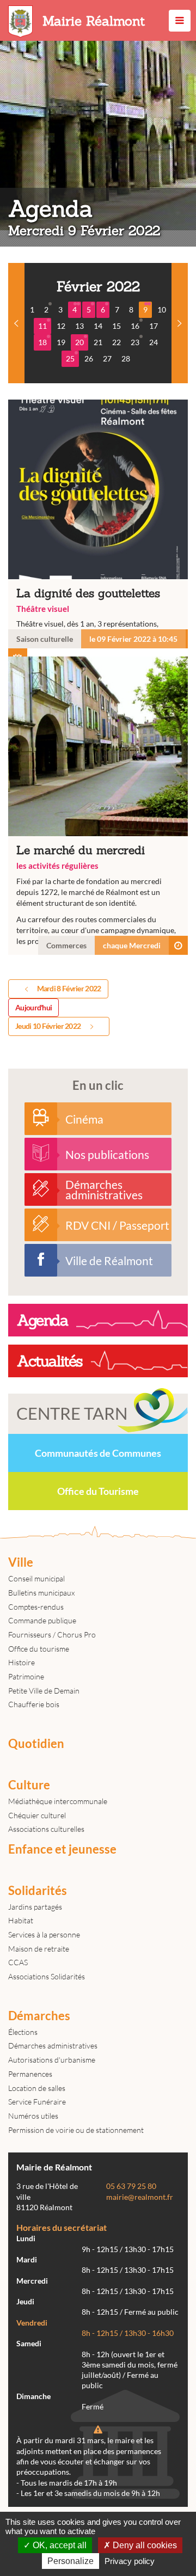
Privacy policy (130, 2561)
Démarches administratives (53, 2046)
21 (98, 342)
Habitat (21, 1920)
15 (117, 326)
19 (61, 342)
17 (154, 326)
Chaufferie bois (34, 1704)
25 (70, 358)
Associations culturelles (46, 1829)
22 (117, 342)
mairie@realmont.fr (140, 2197)
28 (126, 358)
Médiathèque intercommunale (58, 1801)
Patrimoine (26, 1676)
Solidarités (38, 1891)
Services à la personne (44, 1934)
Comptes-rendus (36, 1607)
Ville (21, 1562)
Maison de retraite (39, 1949)
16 (135, 326)
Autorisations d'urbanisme (52, 2060)
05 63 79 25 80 (131, 2186)
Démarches (39, 2016)
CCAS (18, 1962)
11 (42, 326)
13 (79, 326)
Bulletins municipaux (41, 1593)
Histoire (22, 1662)
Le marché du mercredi (98, 805)
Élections (23, 2032)
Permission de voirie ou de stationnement (76, 2130)
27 (107, 358)
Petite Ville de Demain (44, 1691)
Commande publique (42, 1620)
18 (42, 342)
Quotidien (36, 1744)
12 (61, 326)
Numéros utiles (33, 2116)
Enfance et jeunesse (62, 1849)
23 (135, 342)
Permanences (30, 2074)
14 (98, 326)
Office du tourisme (39, 1649)
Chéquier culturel (37, 1815)
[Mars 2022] (180, 323)
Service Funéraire (37, 2102)
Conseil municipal (36, 1578)
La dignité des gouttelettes (98, 524)
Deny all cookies (144, 2545)
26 (89, 358)
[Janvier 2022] (16, 323)
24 (154, 342)
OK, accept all (59, 2545)
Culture (29, 1785)
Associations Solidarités (47, 1976)
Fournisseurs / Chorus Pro (52, 1634)
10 (162, 309)
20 (79, 342)
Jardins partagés (35, 1907)
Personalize (71, 2561)
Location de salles (37, 2088)
